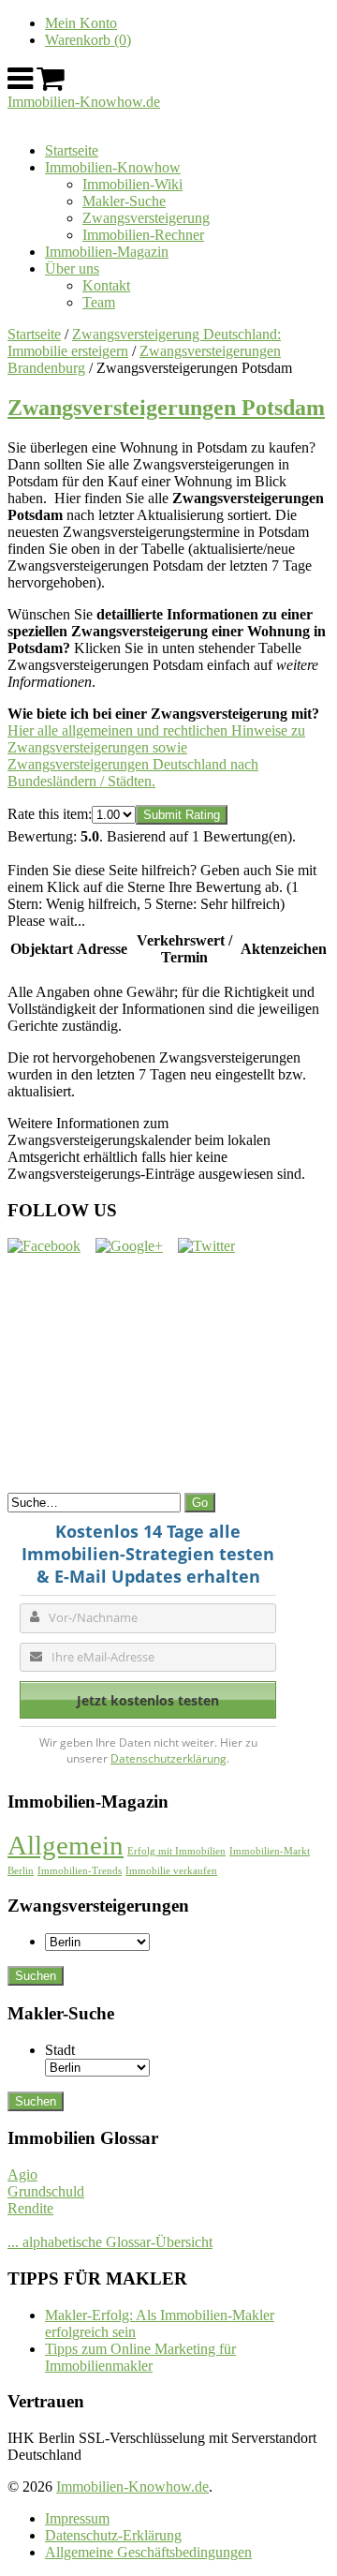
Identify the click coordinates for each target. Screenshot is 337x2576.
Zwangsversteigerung (146, 218)
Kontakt (106, 285)
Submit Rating (182, 815)
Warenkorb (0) (88, 40)
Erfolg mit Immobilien (176, 1851)
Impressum (77, 2518)
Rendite (30, 2208)
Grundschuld (46, 2191)
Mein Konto (81, 23)
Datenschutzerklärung (168, 1758)
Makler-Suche (124, 201)
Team (99, 302)
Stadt (60, 2050)
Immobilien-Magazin (107, 252)
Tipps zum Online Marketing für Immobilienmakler (140, 2357)
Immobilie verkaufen (171, 1871)
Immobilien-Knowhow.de (84, 102)
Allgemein (66, 1845)
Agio (22, 2174)
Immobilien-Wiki (132, 184)
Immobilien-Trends (80, 1871)
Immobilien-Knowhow (113, 167)
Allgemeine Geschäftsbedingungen (148, 2552)
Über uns (72, 268)
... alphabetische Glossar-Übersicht (110, 2242)
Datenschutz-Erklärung (113, 2535)
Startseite (72, 150)
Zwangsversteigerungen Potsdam (166, 408)
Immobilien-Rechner (143, 235)
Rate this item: (50, 814)
